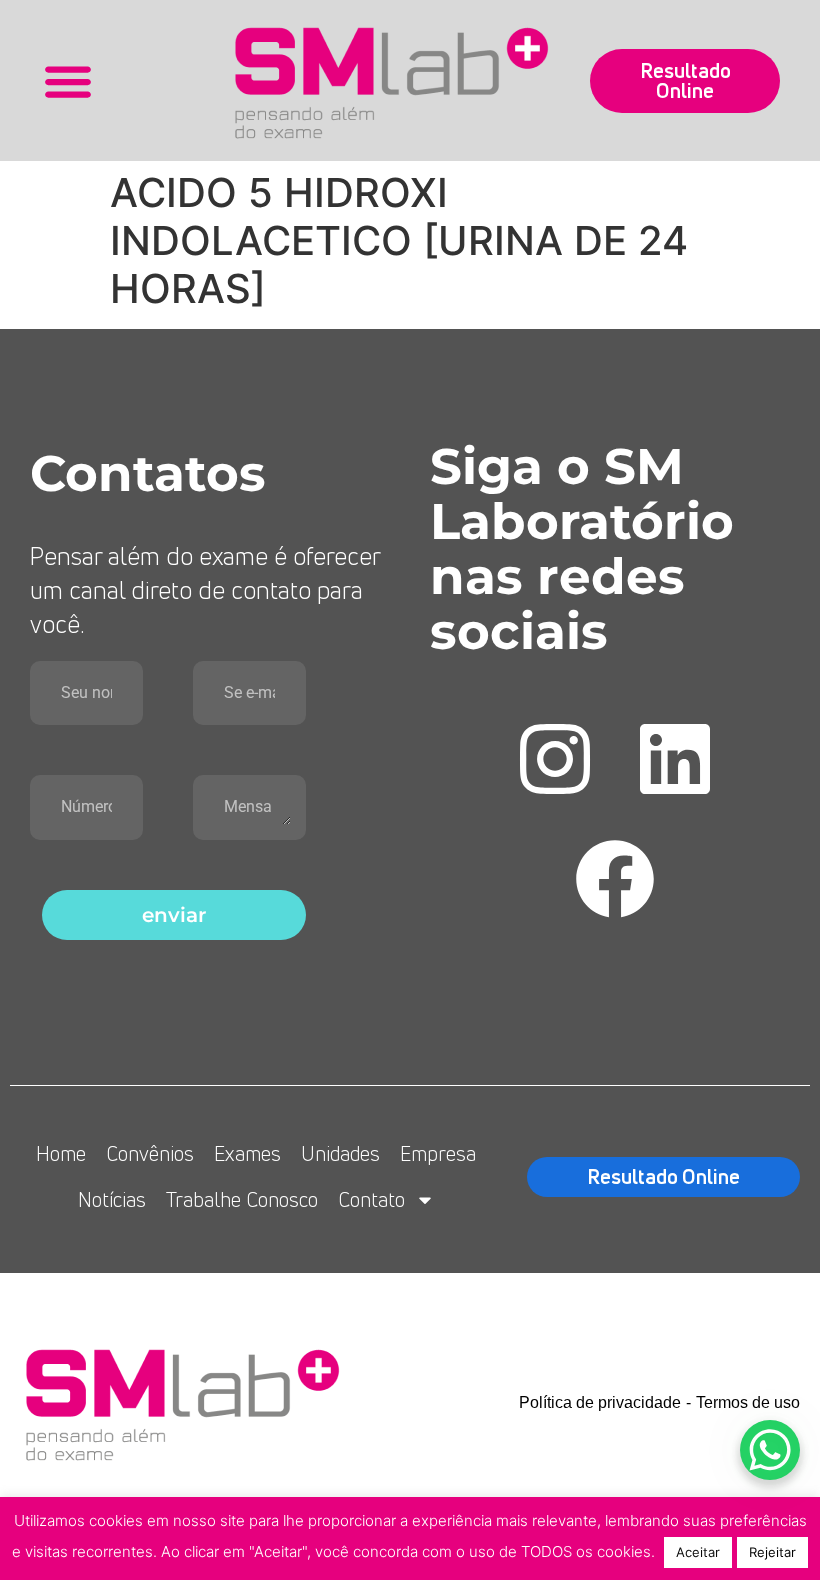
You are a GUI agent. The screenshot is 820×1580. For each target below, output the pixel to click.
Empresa (438, 1153)
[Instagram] (555, 759)
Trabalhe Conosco (242, 1199)
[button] (67, 80)
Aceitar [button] (698, 1552)
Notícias (112, 1199)
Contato (371, 1199)
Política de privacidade (600, 1402)
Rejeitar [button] (772, 1552)
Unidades (340, 1153)
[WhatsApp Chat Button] (770, 1450)
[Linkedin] (675, 759)
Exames (247, 1153)
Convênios (150, 1153)
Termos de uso (748, 1402)
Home (61, 1153)
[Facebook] (615, 879)
